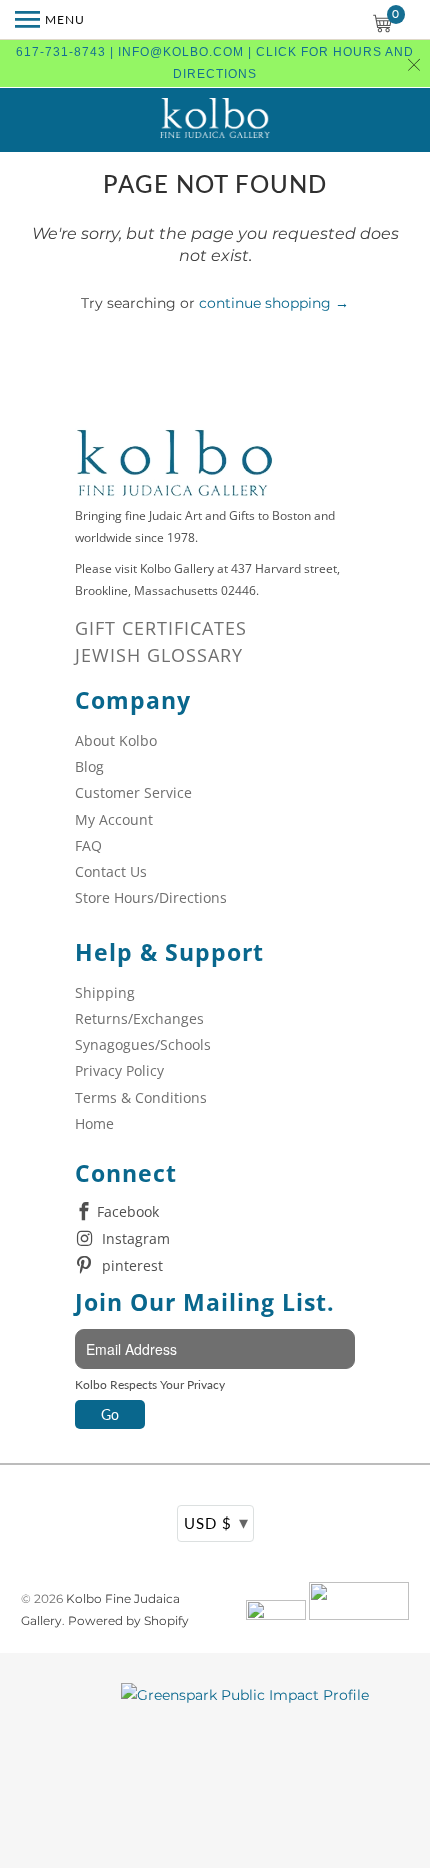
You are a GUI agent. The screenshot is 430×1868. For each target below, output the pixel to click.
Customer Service (133, 792)
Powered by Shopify (128, 1620)
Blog (89, 766)
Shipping (105, 992)
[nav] (50, 20)
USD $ (216, 1522)
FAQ (88, 845)
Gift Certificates (161, 628)
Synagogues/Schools (143, 1044)
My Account (114, 819)
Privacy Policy (119, 1070)
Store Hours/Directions (151, 897)
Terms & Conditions (141, 1097)
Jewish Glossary (159, 655)
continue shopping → (274, 303)
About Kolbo (116, 740)
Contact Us (111, 871)
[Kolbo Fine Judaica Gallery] (215, 120)
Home (94, 1123)
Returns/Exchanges (139, 1018)
